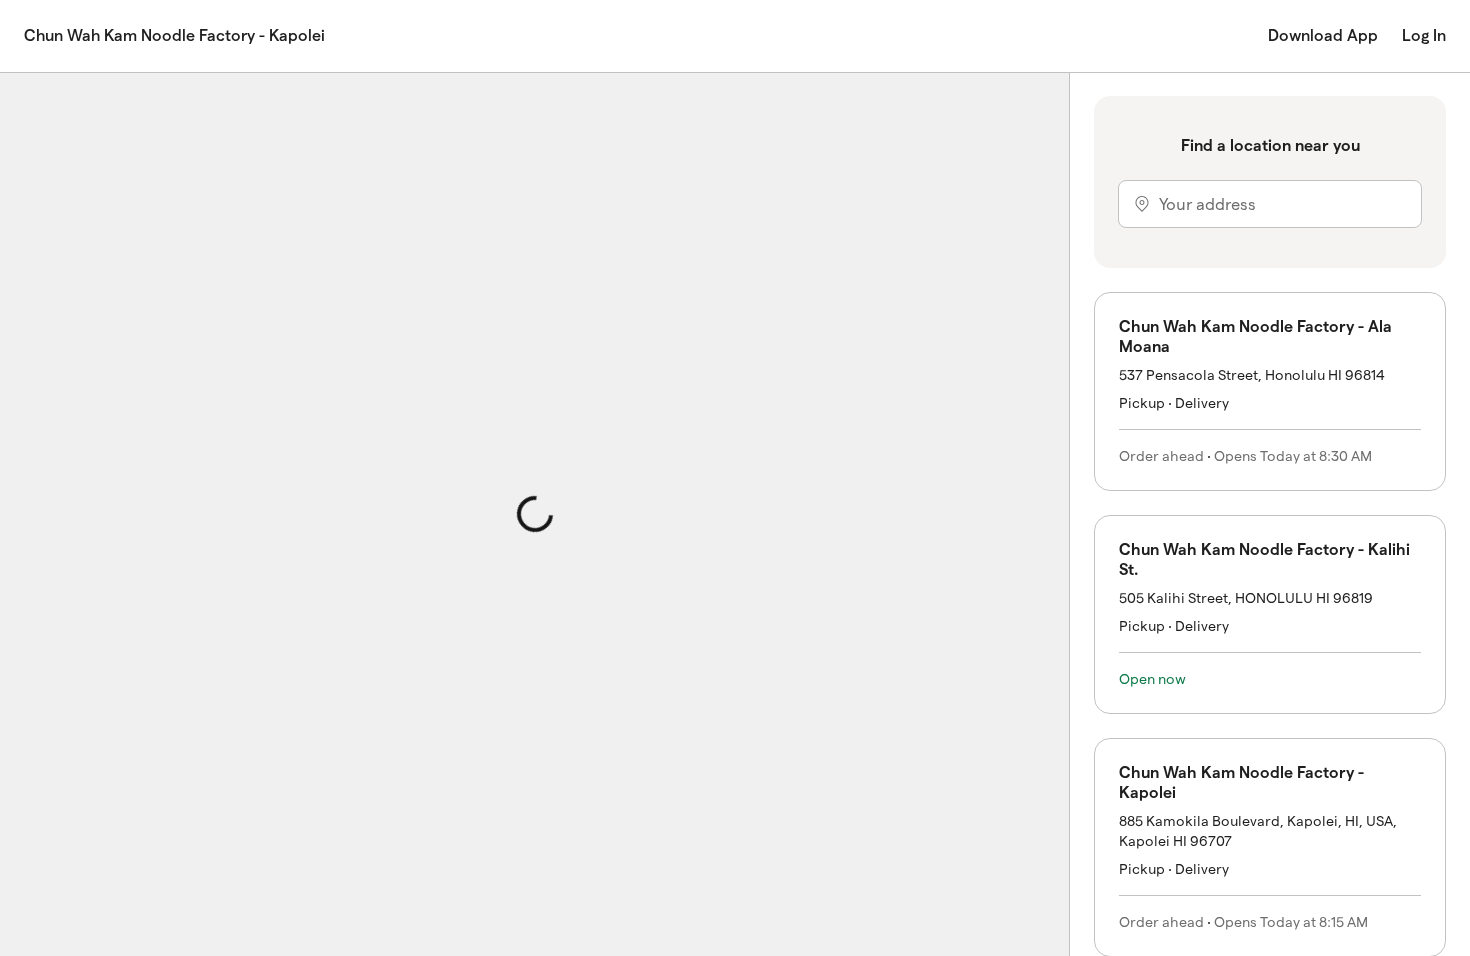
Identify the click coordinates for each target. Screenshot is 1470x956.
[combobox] (1270, 204)
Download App (1323, 35)
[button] (1270, 391)
